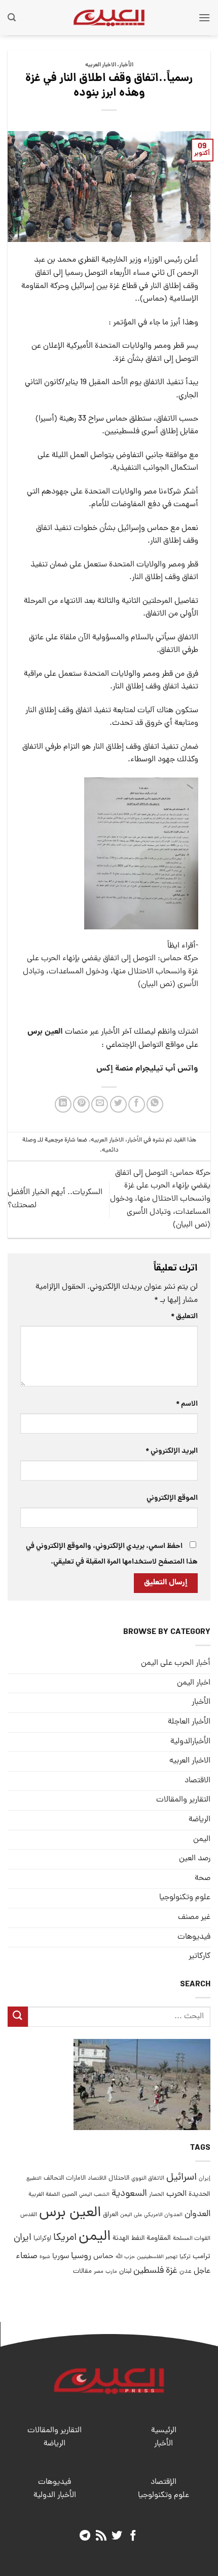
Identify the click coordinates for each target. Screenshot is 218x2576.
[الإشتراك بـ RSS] (101, 2536)
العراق (111, 2215)
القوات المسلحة (192, 2239)
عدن (186, 2272)
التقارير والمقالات (183, 1800)
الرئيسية (164, 2431)
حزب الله (125, 2257)
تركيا (185, 2257)
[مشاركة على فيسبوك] (137, 1104)
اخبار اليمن (194, 1683)
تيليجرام (149, 1069)
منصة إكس (115, 1069)
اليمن (95, 2237)
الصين (69, 2195)
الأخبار (126, 65)
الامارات (76, 2178)
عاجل (202, 2271)
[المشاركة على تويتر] (118, 1104)
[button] (204, 17)
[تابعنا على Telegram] (85, 2536)
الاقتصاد (197, 1781)
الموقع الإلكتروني (172, 1498)
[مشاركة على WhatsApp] (155, 1104)
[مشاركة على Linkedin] (63, 1104)
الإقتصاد (163, 2482)
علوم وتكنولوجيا (185, 1898)
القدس (29, 2215)
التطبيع (34, 2179)
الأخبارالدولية (190, 1742)
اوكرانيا (42, 2239)
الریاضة (199, 1820)
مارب (111, 2272)
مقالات (82, 2272)
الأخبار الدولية (55, 2496)
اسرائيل (181, 2178)
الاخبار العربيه (101, 65)
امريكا (65, 2238)
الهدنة (121, 2239)
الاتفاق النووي (148, 2179)
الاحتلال (119, 2178)
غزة (172, 2271)
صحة (203, 1878)
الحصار (157, 2195)
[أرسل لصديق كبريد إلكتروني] (100, 1104)
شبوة (45, 2257)
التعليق (184, 1317)
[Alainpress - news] (109, 18)
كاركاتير (199, 1956)
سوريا (61, 2257)
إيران (205, 2178)
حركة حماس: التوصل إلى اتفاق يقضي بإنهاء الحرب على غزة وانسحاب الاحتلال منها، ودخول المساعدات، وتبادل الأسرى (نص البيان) (111, 972)
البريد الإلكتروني (172, 1451)
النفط (138, 2239)
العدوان (197, 2214)
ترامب (202, 2257)
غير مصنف (194, 1917)
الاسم (187, 1404)
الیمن (202, 1839)
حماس (103, 2257)
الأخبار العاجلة (189, 1722)
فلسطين (149, 2271)
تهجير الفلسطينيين (157, 2257)
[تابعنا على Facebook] (133, 2536)
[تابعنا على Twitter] (117, 2536)
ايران (23, 2238)
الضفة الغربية (44, 2195)
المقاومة (159, 2238)
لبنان (125, 2272)
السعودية (129, 2194)
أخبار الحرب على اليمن (176, 1663)
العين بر (50, 1032)
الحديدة (199, 2195)
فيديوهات (194, 1937)
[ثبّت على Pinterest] (81, 1104)
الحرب (176, 2194)
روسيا (81, 2256)
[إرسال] (18, 2016)
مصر (99, 2272)
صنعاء (27, 2256)
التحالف (54, 2178)
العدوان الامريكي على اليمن (151, 2215)
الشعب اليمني (94, 2195)
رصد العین (195, 1859)
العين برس (70, 2213)
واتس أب (182, 1069)
